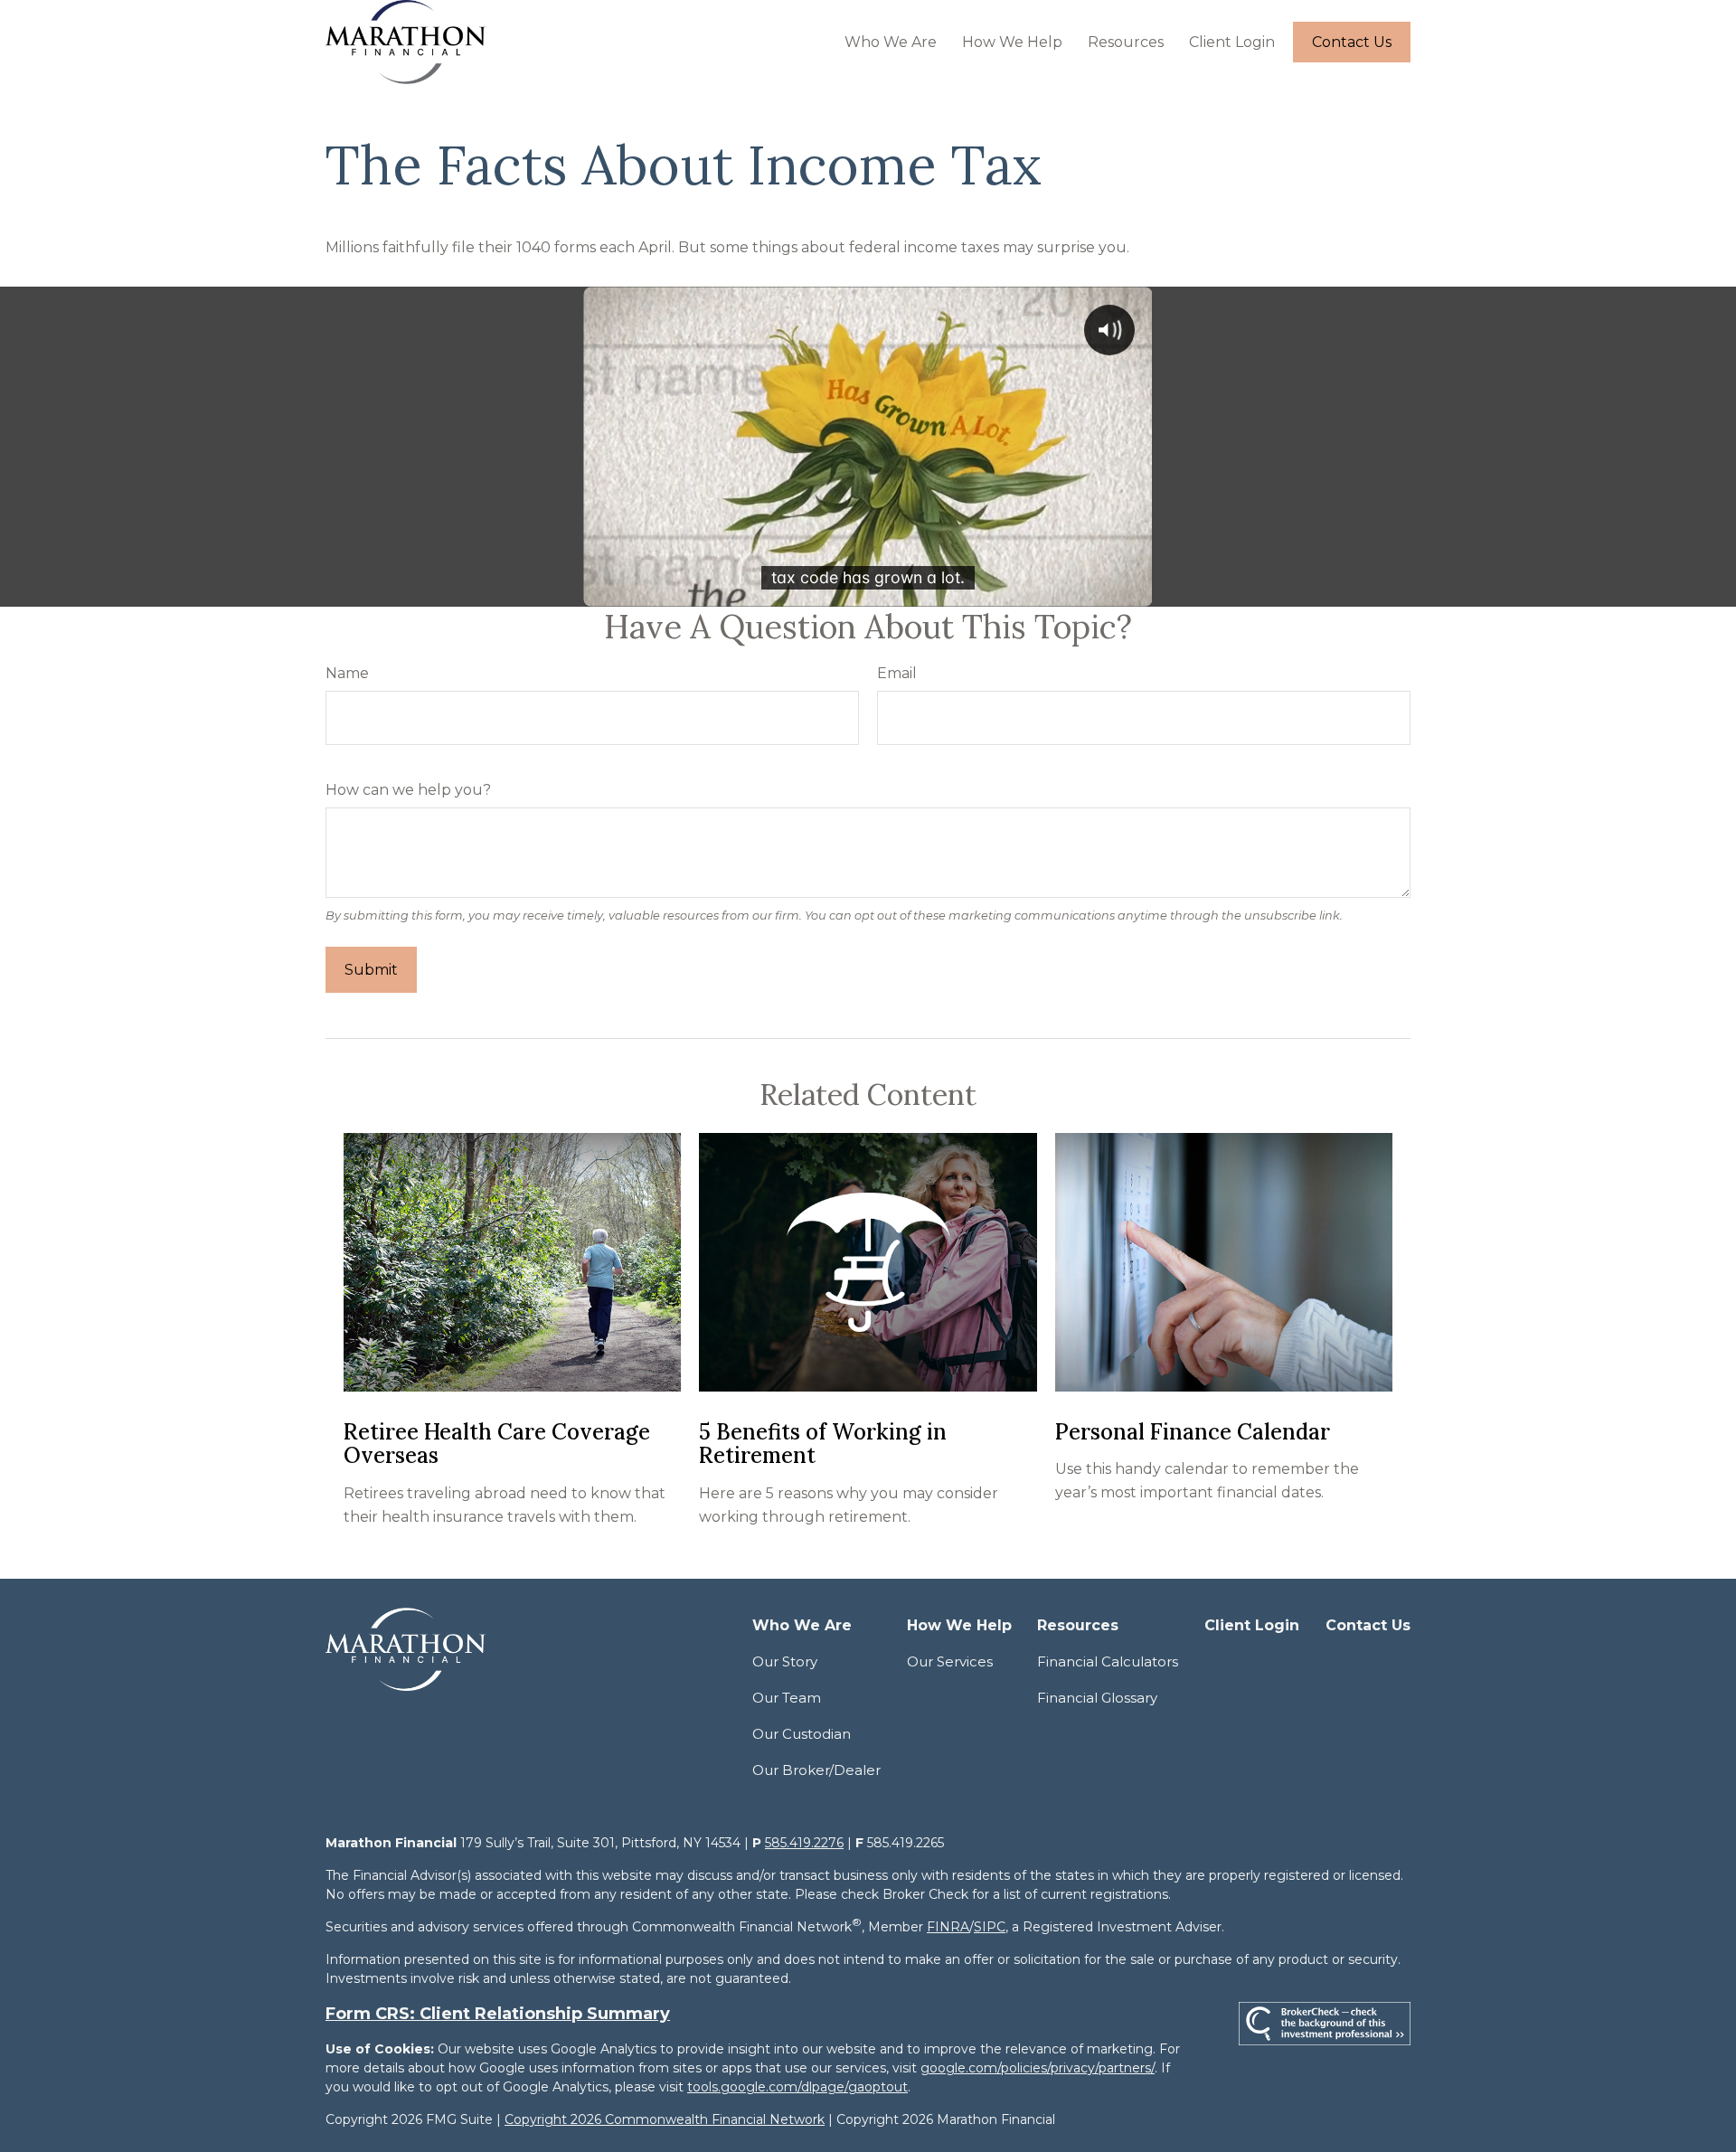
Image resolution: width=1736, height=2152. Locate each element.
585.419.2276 (804, 1843)
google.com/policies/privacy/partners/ (1038, 2068)
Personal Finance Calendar (1193, 1432)
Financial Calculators (1108, 1661)
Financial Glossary (1097, 1698)
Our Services (950, 1661)
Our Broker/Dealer (816, 1770)
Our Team (787, 1698)
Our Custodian (802, 1734)
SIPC (990, 1927)
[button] (891, 42)
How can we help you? (408, 790)
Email (897, 673)
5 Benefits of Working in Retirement (823, 1444)
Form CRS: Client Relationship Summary (498, 2014)
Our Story (785, 1661)
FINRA (948, 1927)
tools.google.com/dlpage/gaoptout (797, 2087)
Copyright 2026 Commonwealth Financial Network (665, 2119)
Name (347, 673)
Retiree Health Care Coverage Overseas (497, 1444)
